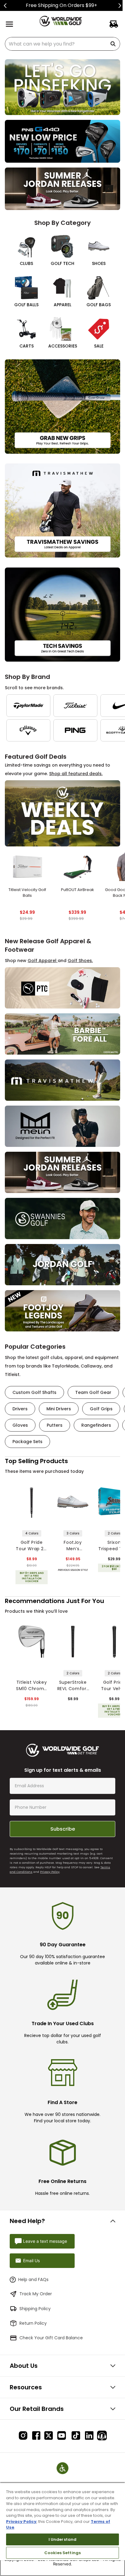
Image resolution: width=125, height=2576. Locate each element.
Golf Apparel (43, 961)
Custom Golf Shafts (34, 1392)
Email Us (31, 2261)
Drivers (20, 1409)
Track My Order (36, 2294)
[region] (62, 2529)
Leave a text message (45, 2241)
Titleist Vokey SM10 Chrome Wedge (32, 1686)
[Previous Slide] (5, 6)
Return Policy (33, 2323)
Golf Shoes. (80, 961)
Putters (55, 1425)
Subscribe (63, 1829)
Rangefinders (96, 1425)
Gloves (20, 1425)
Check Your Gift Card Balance (51, 2338)
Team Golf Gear (93, 1392)
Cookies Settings (62, 2553)
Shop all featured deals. (76, 774)
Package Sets (27, 1442)
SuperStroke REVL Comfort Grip (73, 1686)
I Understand (63, 2539)
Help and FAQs (33, 2279)
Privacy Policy (50, 1872)
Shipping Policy (35, 2309)
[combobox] (62, 44)
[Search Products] (114, 44)
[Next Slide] (120, 6)
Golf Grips (101, 1409)
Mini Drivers (59, 1409)
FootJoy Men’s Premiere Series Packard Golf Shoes (73, 1546)
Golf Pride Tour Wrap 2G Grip (31, 1546)
